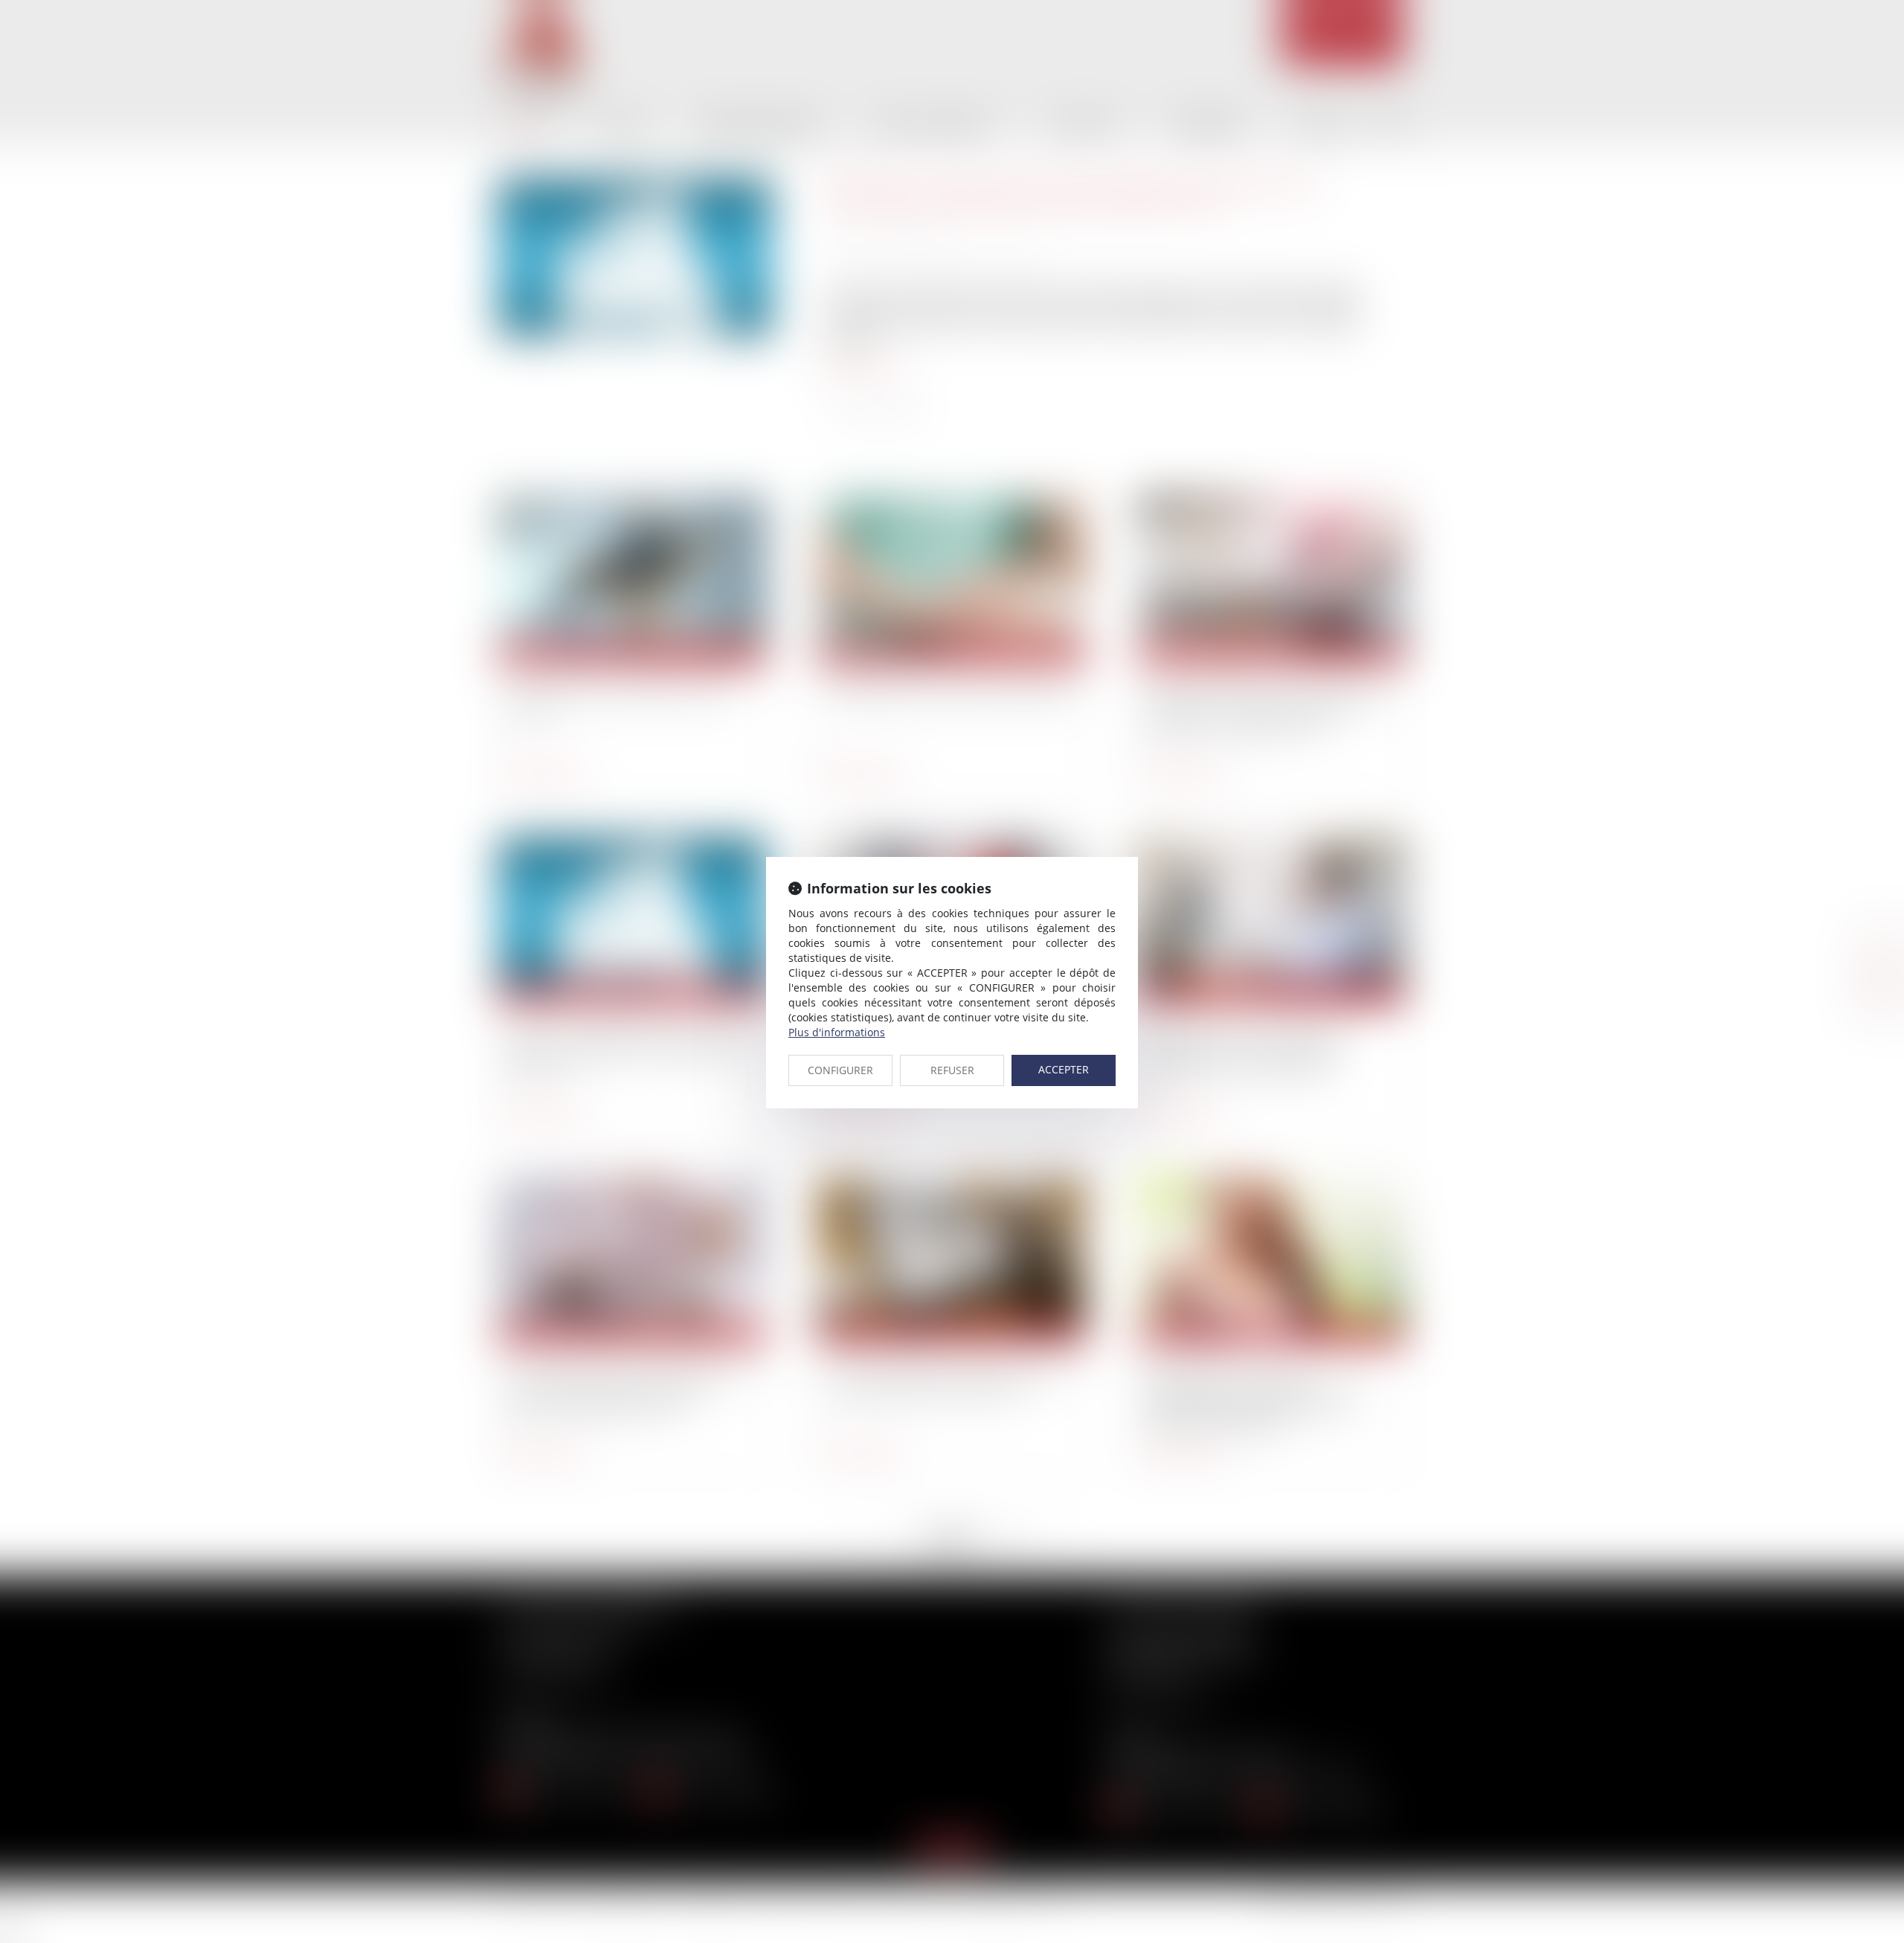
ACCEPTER (1064, 1069)
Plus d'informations (837, 1032)
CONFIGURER (840, 1070)
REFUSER (952, 1070)
